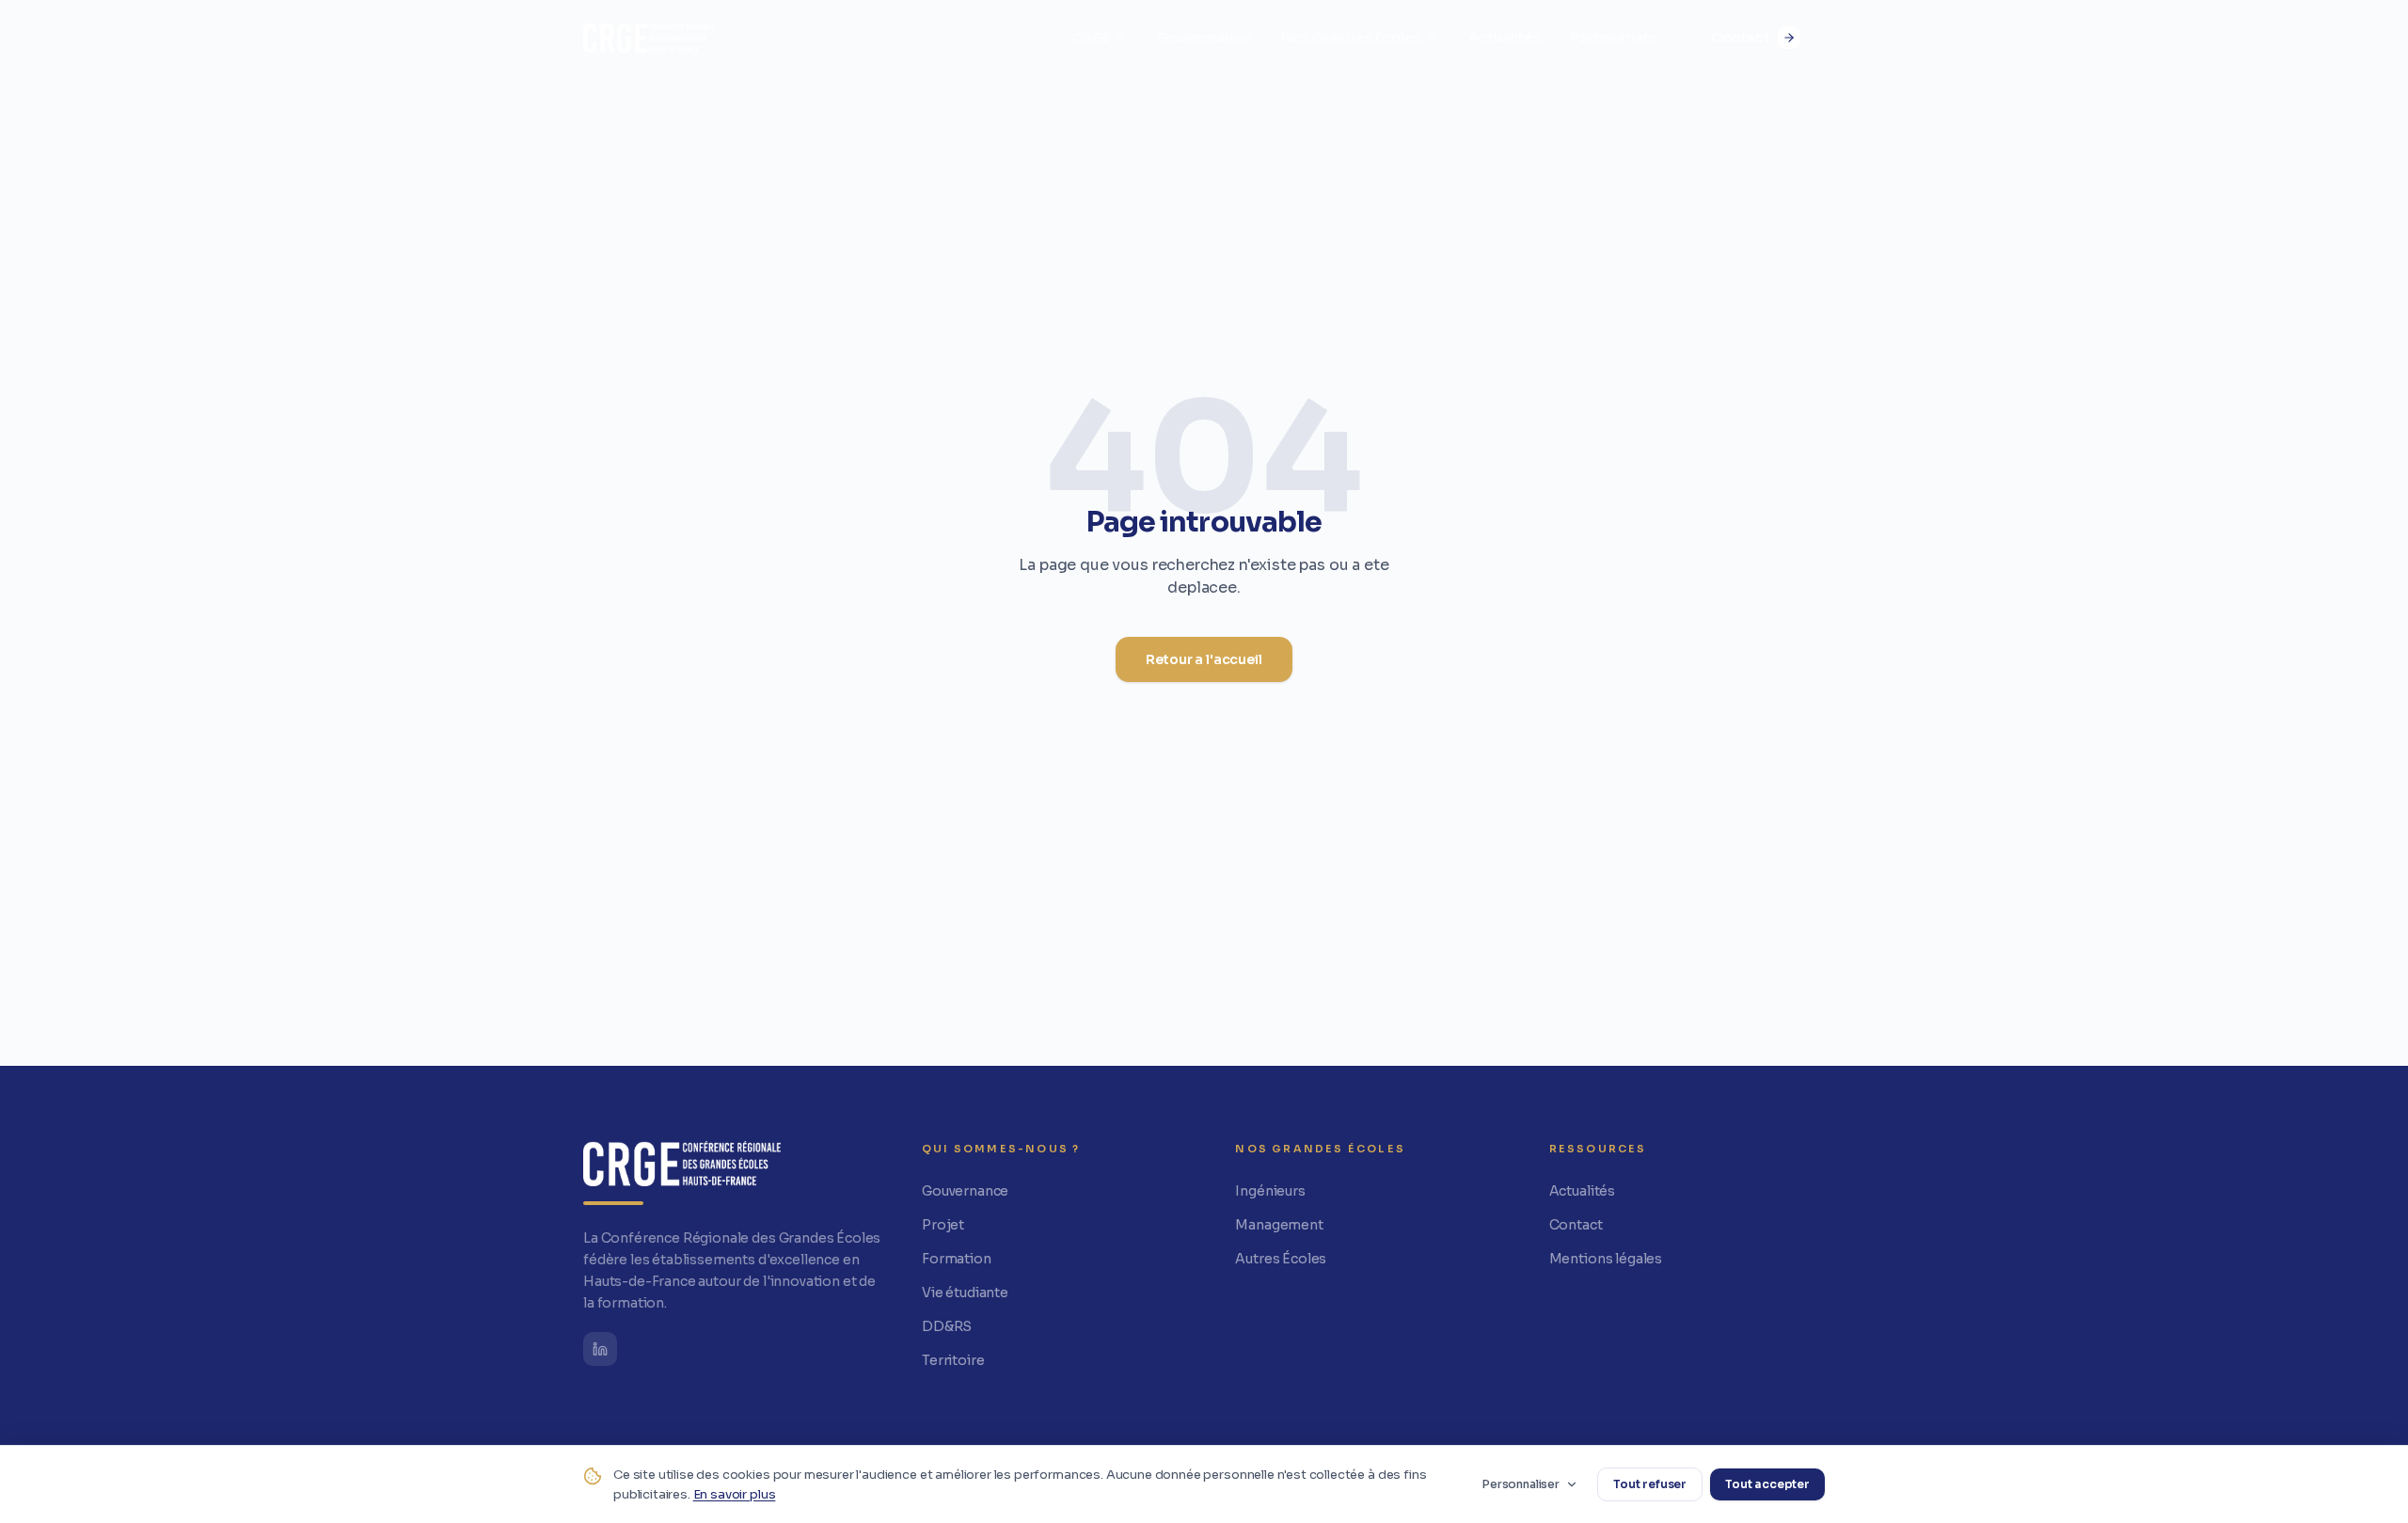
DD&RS (947, 1326)
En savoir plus (735, 1494)
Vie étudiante (965, 1293)
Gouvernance (1204, 37)
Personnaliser (1521, 1484)
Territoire (953, 1360)
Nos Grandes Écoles (1351, 37)
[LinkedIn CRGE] (600, 1349)
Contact (1741, 37)
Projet (943, 1225)
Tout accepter (1767, 1484)
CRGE (1091, 37)
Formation (957, 1259)
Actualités (1505, 37)
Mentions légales (1606, 1259)
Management (1279, 1225)
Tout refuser (1650, 1484)
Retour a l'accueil (1204, 659)
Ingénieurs (1270, 1191)
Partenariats (1614, 37)
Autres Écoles (1281, 1259)
